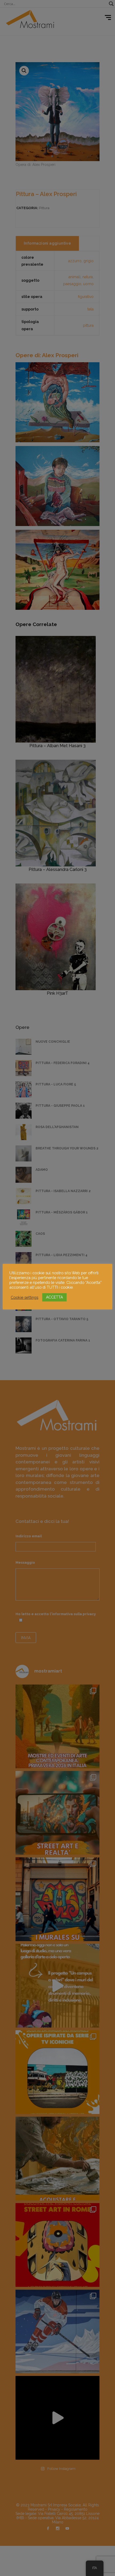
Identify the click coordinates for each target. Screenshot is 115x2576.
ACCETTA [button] (54, 1297)
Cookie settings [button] (24, 1297)
